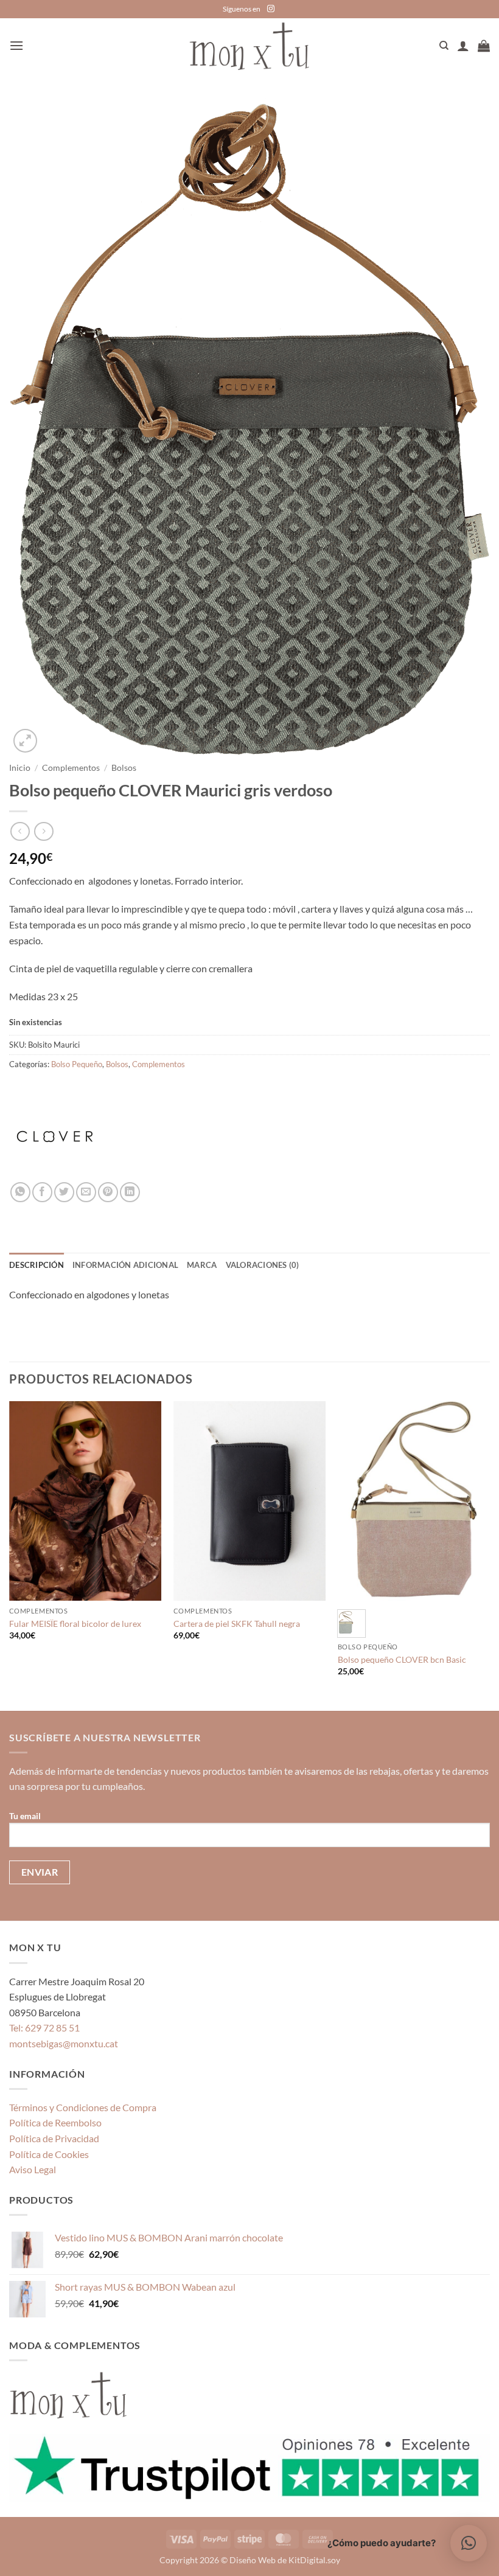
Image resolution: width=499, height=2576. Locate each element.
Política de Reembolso (55, 2122)
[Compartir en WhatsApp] (20, 1192)
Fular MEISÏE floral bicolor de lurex (75, 1624)
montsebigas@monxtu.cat (64, 2043)
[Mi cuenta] (463, 46)
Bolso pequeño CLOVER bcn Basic (402, 1659)
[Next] (489, 1554)
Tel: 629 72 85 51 (44, 2028)
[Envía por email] (86, 1192)
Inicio (20, 768)
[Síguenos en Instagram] (271, 9)
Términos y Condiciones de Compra (83, 2107)
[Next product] (20, 831)
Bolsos (124, 768)
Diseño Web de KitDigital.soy (285, 2560)
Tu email (25, 1816)
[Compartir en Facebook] (42, 1192)
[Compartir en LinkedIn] (130, 1192)
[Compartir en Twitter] (64, 1192)
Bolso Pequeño (77, 1064)
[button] (16, 45)
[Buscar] (444, 46)
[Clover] (55, 1137)
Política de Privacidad (54, 2138)
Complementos (71, 768)
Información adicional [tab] (125, 1265)
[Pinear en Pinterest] (108, 1192)
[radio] (351, 1624)
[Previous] (10, 1554)
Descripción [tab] (37, 1265)
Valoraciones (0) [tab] (263, 1265)
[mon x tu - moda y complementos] (249, 46)
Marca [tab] (202, 1265)
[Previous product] (44, 831)
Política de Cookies (49, 2154)
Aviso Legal (33, 2169)
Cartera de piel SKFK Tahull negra (237, 1624)
